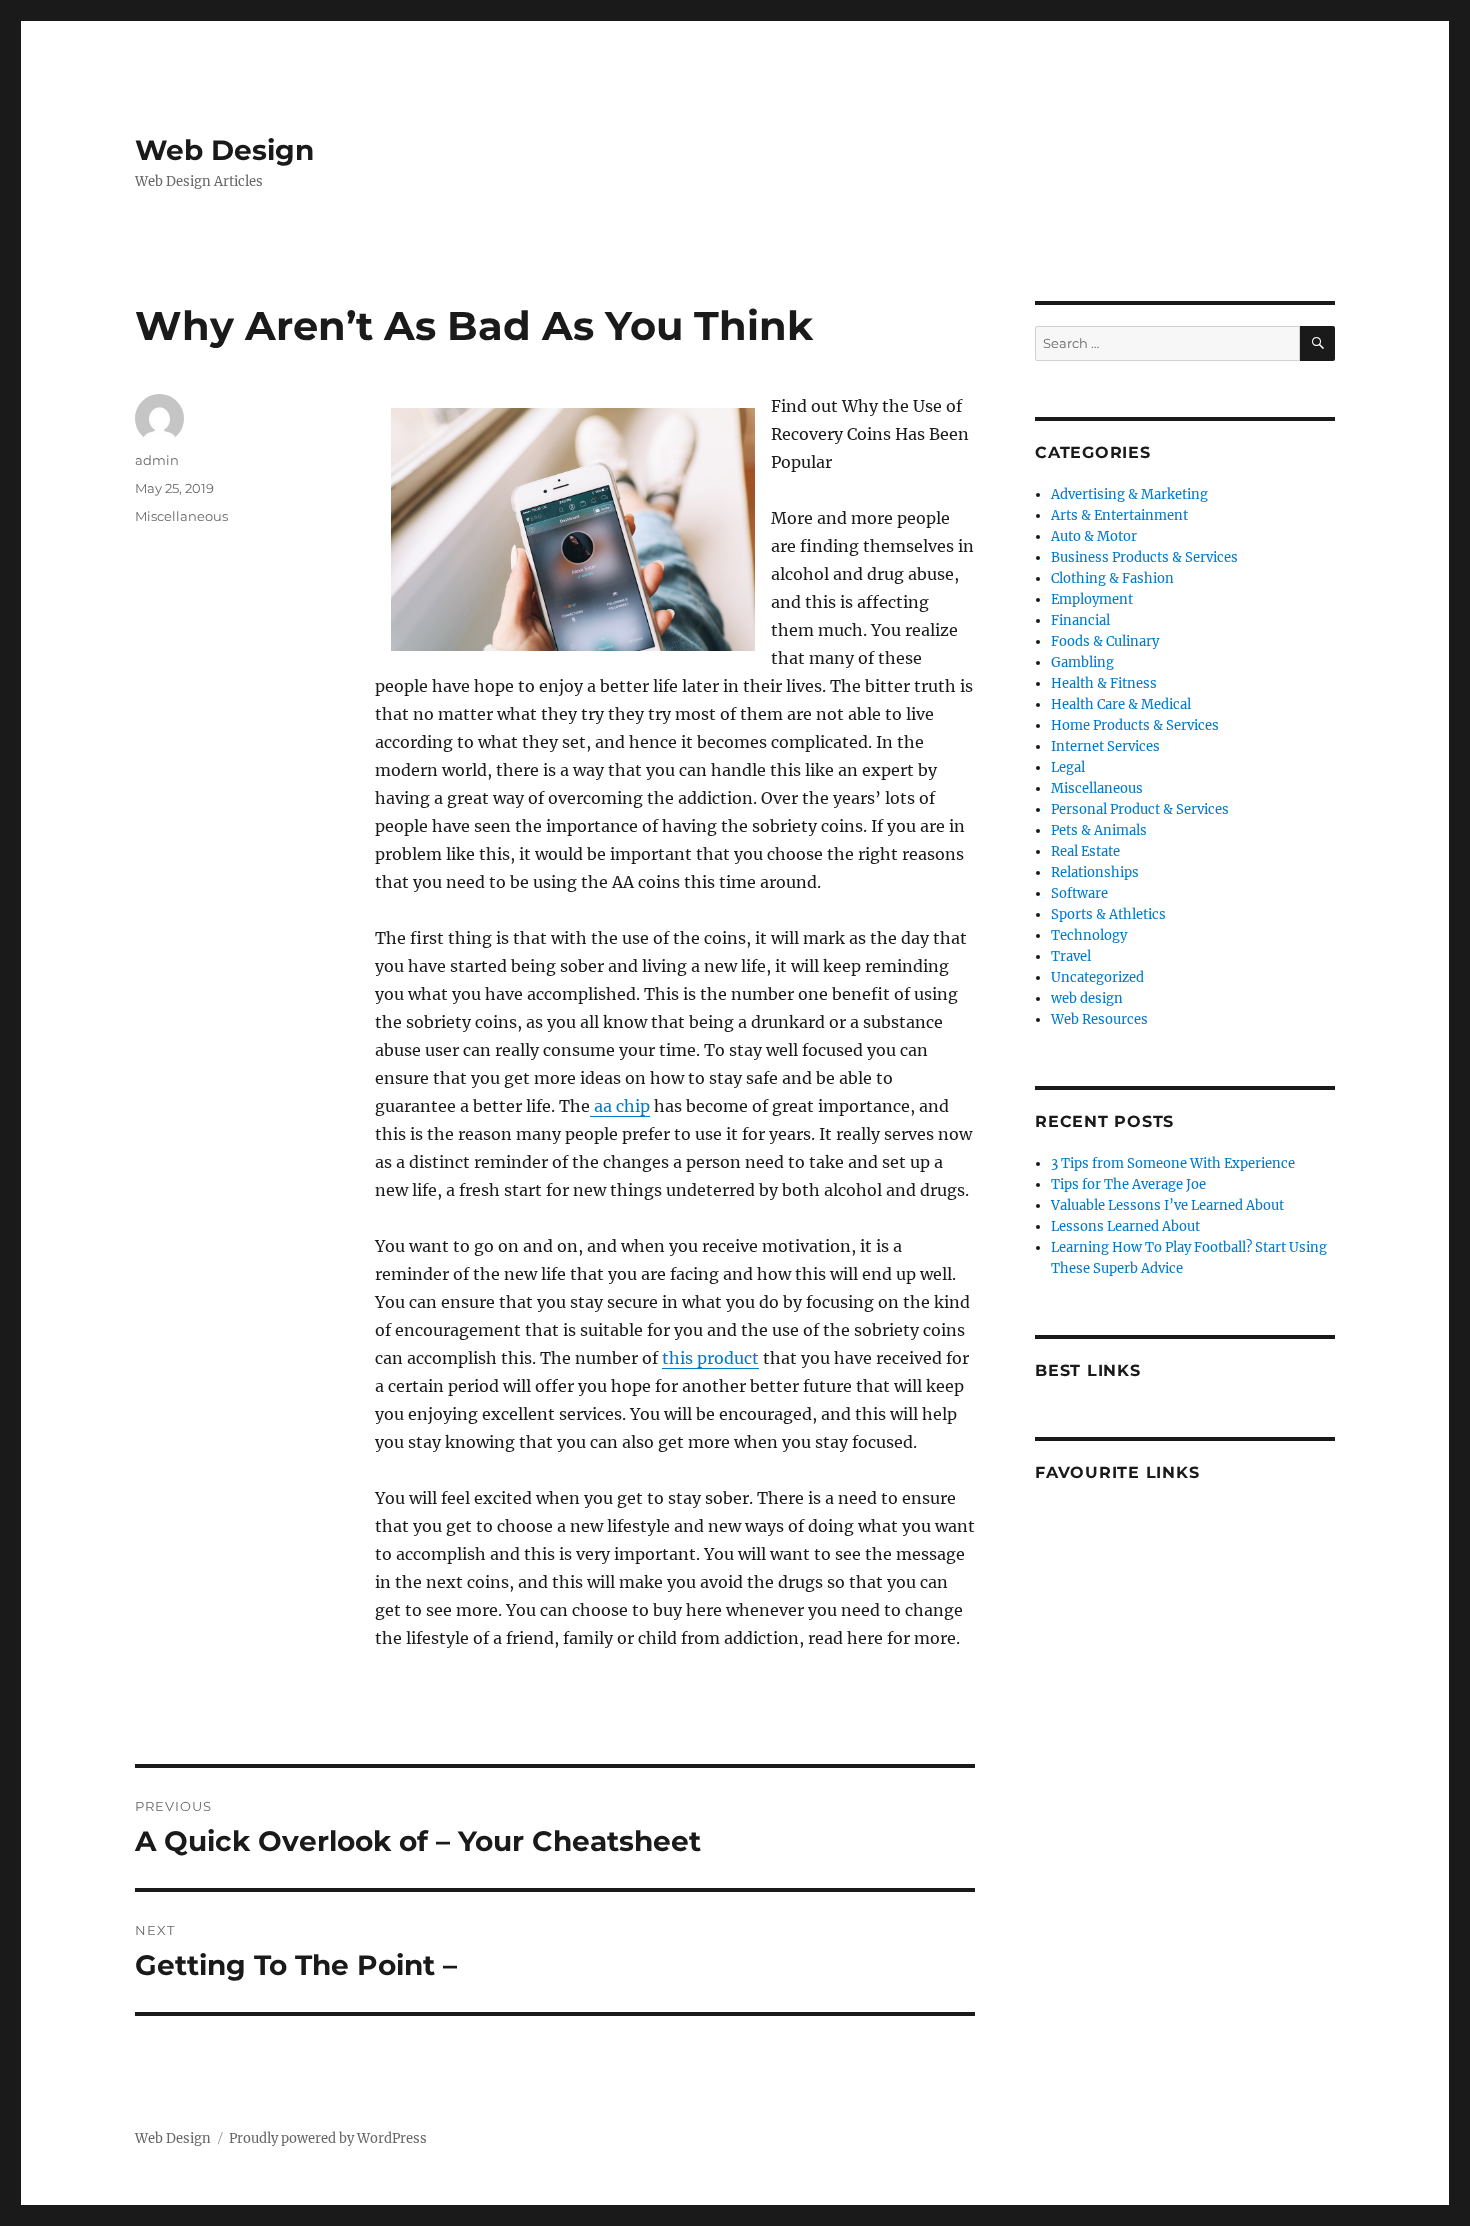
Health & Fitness (1104, 683)
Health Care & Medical (1121, 704)
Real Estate (1085, 851)
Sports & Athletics (1108, 914)
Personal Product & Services (1140, 809)
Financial (1080, 620)
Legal (1068, 767)
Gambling (1082, 662)
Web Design (224, 150)
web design (1087, 998)
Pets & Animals (1099, 830)
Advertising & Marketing (1129, 494)
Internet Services (1105, 746)
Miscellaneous (181, 516)
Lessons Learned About (1125, 1226)
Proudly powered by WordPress (328, 2138)
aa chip (620, 1106)
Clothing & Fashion (1112, 578)
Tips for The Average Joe (1128, 1184)
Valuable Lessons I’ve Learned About (1167, 1205)
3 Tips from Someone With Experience (1173, 1163)
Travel (1071, 956)
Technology (1089, 935)
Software (1079, 893)
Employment (1092, 599)
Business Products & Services (1144, 557)
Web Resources (1099, 1019)
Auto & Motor (1094, 536)
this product (710, 1358)
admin (157, 460)
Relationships (1095, 872)
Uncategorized (1097, 977)
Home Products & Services (1135, 725)
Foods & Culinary (1105, 641)
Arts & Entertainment (1119, 515)
